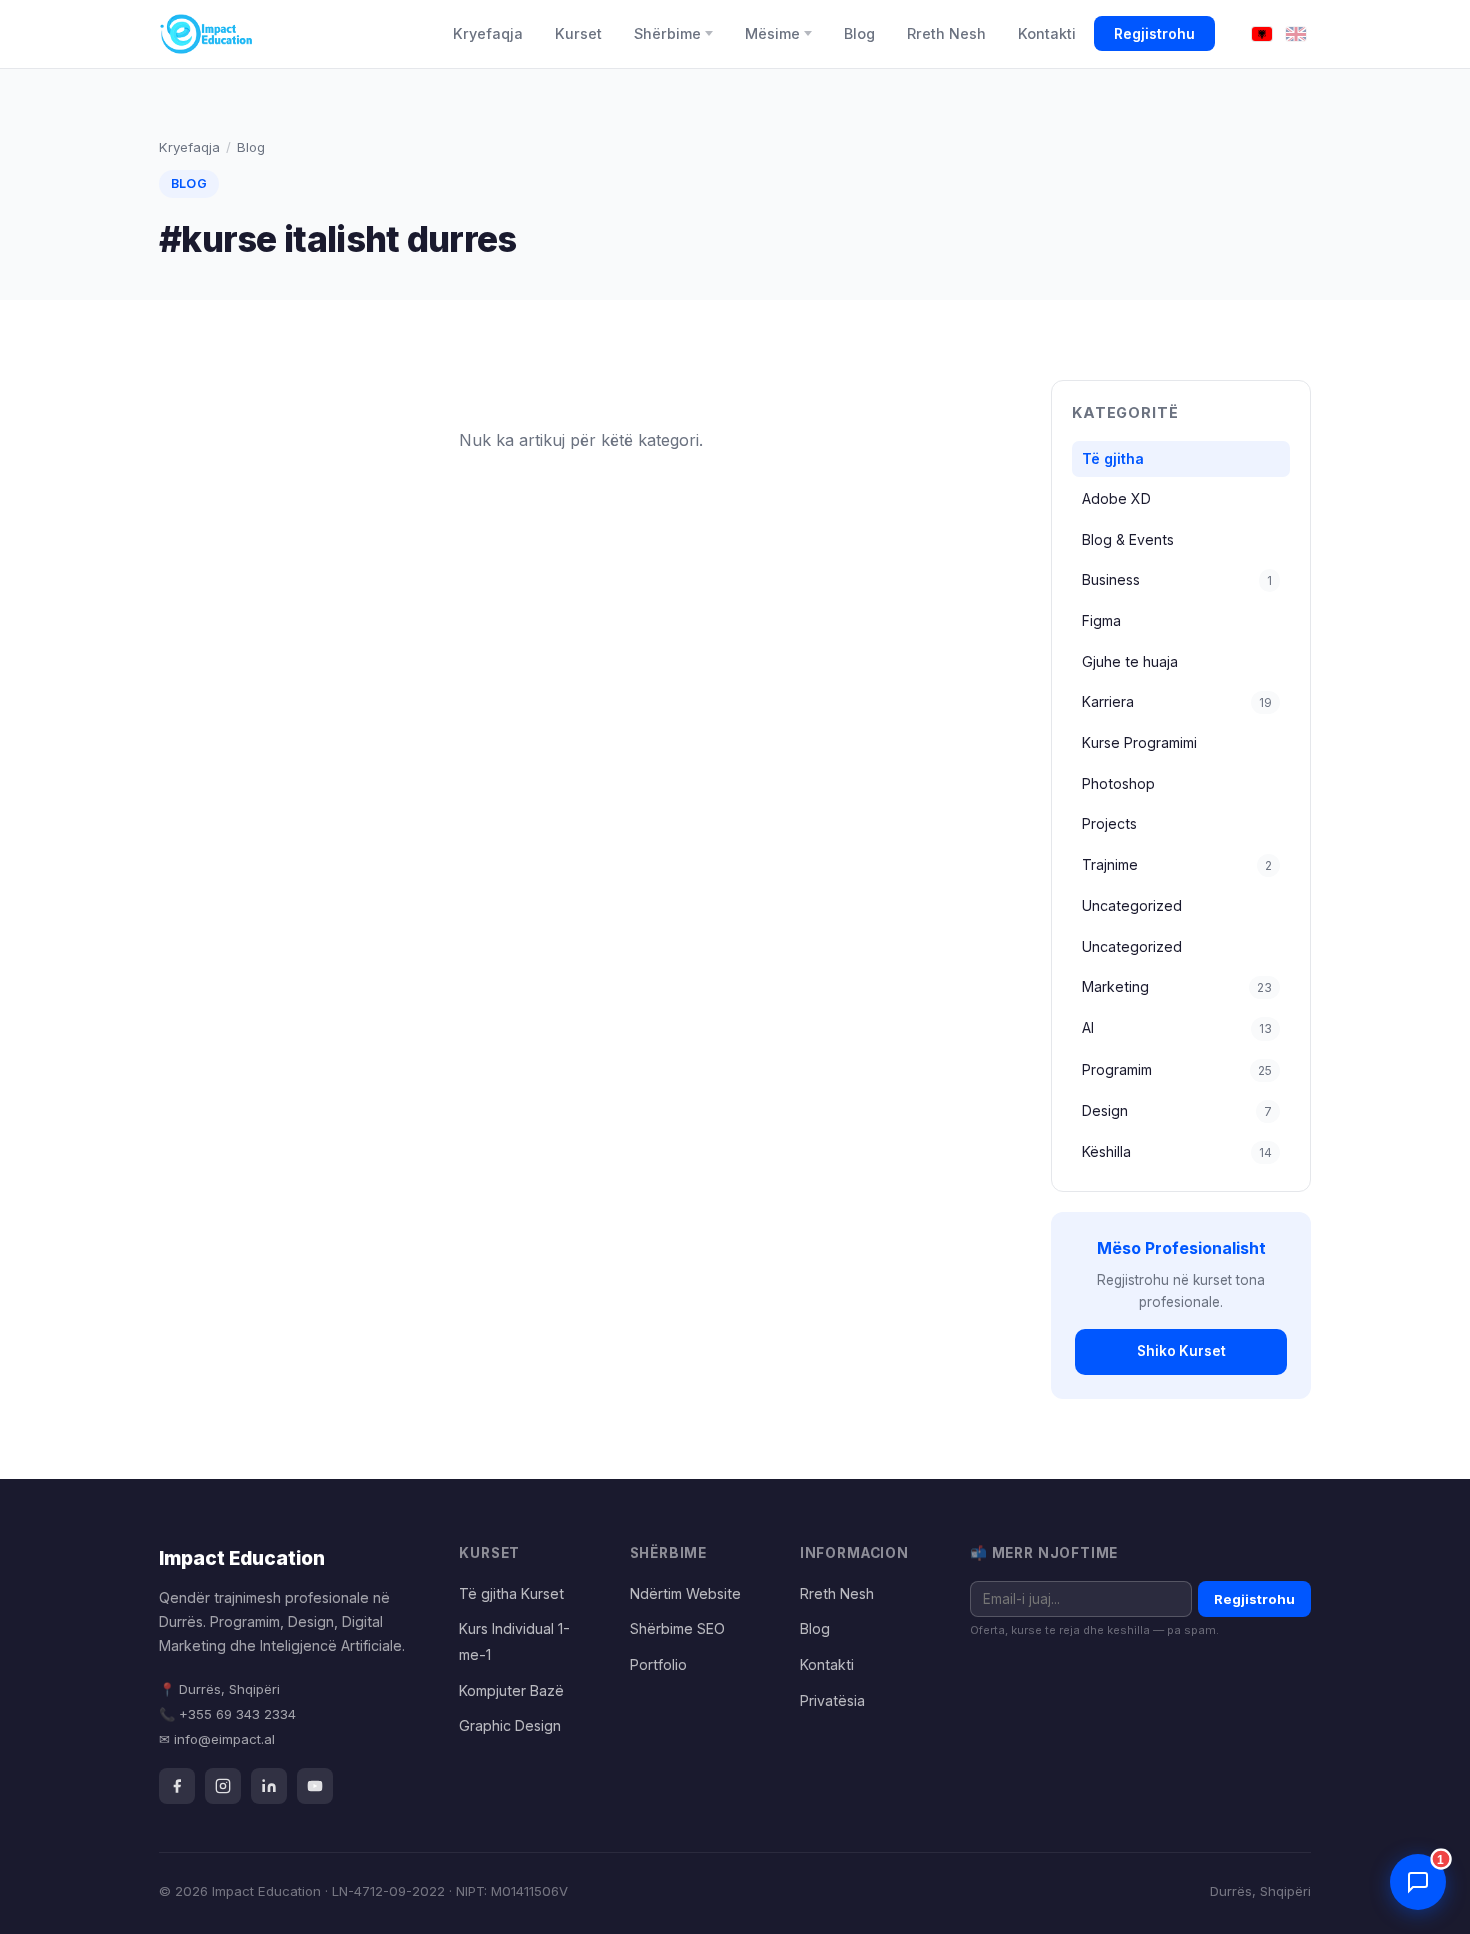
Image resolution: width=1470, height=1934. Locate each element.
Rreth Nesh (946, 33)
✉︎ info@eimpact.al (217, 1739)
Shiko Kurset (1181, 1351)
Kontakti (1047, 33)
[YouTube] (315, 1786)
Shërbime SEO (677, 1628)
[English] (1296, 34)
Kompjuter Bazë (511, 1690)
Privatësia (832, 1700)
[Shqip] (1262, 34)
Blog (859, 33)
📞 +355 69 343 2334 (227, 1714)
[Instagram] (223, 1786)
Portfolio (658, 1664)
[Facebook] (177, 1786)
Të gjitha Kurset (511, 1593)
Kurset (578, 33)
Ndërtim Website (685, 1593)
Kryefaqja (488, 33)
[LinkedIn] (269, 1786)
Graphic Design (510, 1725)
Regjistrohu (1154, 33)
